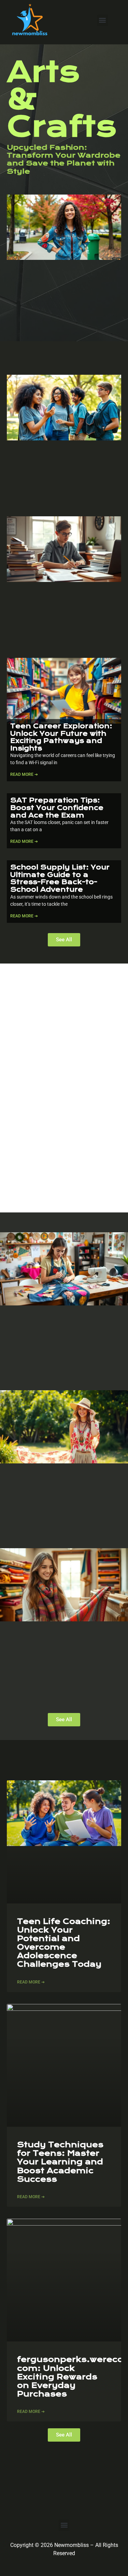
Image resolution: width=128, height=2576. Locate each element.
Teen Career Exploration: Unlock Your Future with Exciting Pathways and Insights (61, 737)
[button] (103, 20)
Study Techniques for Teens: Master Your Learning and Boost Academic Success (60, 2162)
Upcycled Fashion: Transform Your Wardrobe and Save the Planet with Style (64, 159)
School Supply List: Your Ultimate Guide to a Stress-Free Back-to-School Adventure (60, 878)
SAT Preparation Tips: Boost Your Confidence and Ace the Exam (57, 808)
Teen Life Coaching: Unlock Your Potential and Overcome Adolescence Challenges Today (64, 1943)
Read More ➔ (24, 774)
